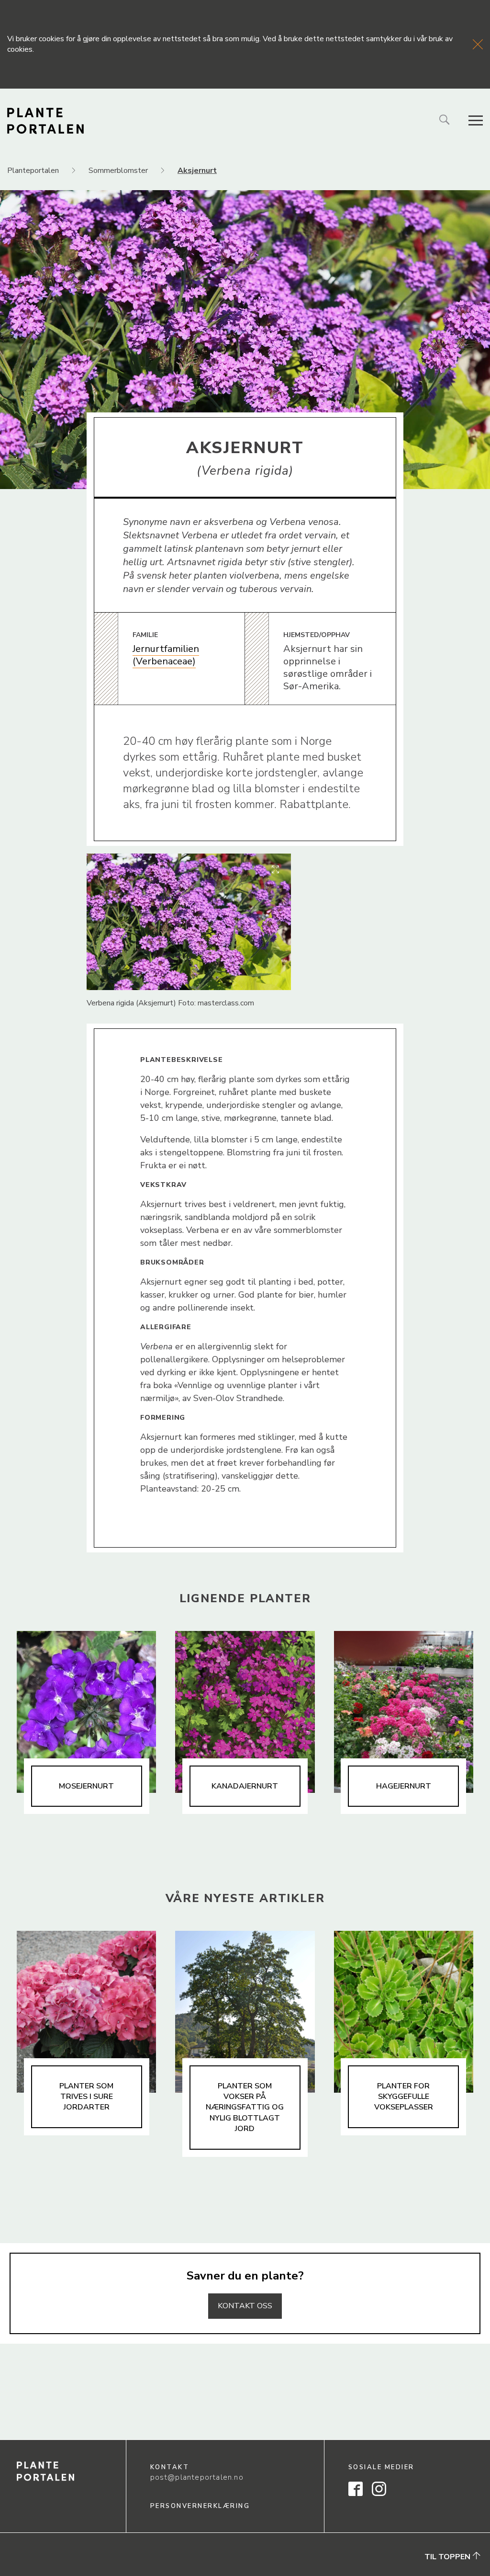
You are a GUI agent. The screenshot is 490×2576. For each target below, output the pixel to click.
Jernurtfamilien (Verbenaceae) (166, 655)
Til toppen (448, 2557)
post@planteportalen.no (197, 2477)
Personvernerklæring (200, 2506)
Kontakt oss (245, 2306)
